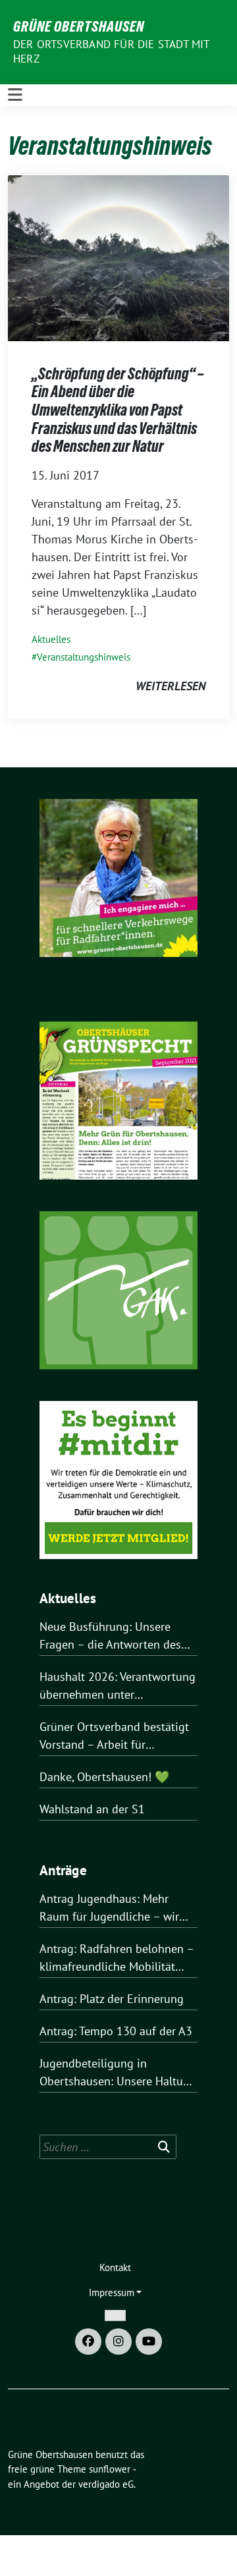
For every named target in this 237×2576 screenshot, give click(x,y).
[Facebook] (88, 2342)
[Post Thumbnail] (118, 257)
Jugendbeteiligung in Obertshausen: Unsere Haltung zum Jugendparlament (118, 2073)
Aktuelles (51, 639)
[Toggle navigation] (15, 95)
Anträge (63, 1870)
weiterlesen (171, 686)
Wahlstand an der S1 (92, 1809)
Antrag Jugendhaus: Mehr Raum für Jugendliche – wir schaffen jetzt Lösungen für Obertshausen (109, 1908)
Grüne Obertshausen (79, 26)
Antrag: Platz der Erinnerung (112, 1999)
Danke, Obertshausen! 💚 (104, 1777)
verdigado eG (106, 2484)
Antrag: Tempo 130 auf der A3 (116, 2031)
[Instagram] (118, 2342)
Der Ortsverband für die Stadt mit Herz (111, 51)
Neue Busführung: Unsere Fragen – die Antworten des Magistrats (110, 1636)
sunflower (110, 2469)
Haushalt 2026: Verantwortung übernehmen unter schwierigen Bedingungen (118, 1686)
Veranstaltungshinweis (84, 657)
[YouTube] (149, 2342)
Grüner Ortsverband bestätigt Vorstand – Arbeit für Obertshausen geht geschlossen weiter (114, 1736)
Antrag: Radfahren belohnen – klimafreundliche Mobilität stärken (117, 1958)
